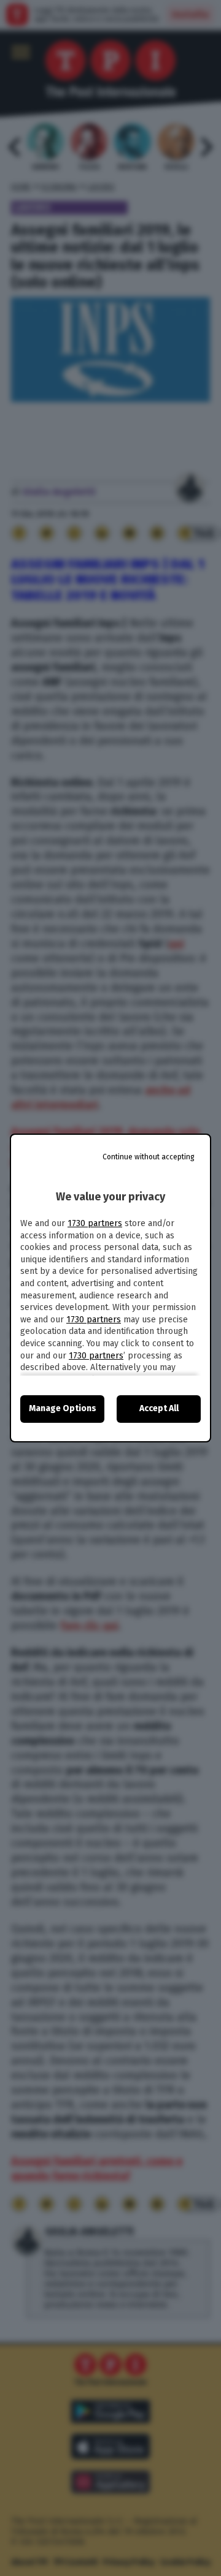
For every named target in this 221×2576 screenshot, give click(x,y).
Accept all (159, 1408)
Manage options (63, 1408)
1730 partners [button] (95, 1223)
